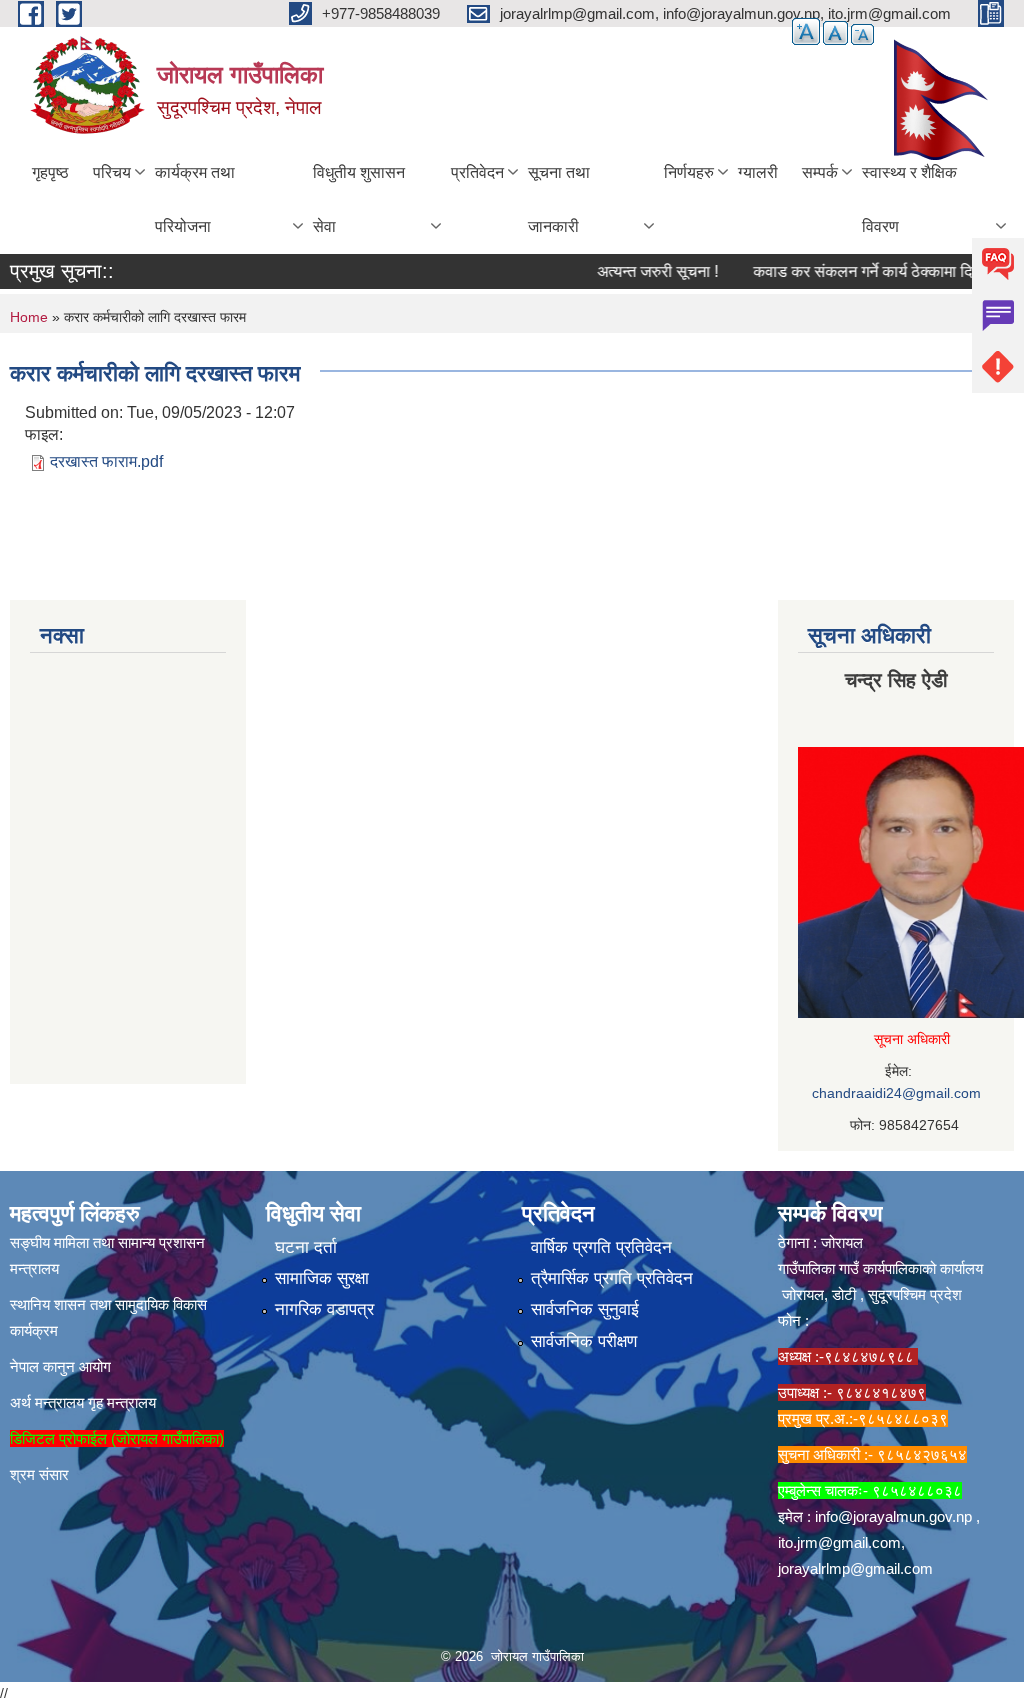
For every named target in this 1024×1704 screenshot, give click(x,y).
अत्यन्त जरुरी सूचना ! (633, 271)
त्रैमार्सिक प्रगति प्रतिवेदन (612, 1278)
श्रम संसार (39, 1474)
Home (29, 317)
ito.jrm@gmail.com (839, 1542)
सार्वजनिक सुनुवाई (585, 1309)
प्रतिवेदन (477, 172)
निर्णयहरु (689, 172)
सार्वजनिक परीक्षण (584, 1341)
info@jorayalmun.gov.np (893, 1516)
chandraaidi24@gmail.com (896, 1093)
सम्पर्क (820, 172)
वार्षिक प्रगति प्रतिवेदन (601, 1247)
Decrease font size (862, 34)
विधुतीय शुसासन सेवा (359, 199)
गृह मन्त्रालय (122, 1402)
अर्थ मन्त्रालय (47, 1402)
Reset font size (835, 33)
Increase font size (806, 31)
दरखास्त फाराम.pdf (106, 461)
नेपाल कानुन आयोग (60, 1366)
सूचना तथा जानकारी (559, 199)
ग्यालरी (758, 172)
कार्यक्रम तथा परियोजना (195, 199)
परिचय (112, 172)
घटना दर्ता (306, 1247)
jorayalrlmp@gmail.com (855, 1568)
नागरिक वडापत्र (324, 1309)
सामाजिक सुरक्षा (322, 1278)
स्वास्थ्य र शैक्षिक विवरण (909, 199)
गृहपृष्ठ (50, 172)
